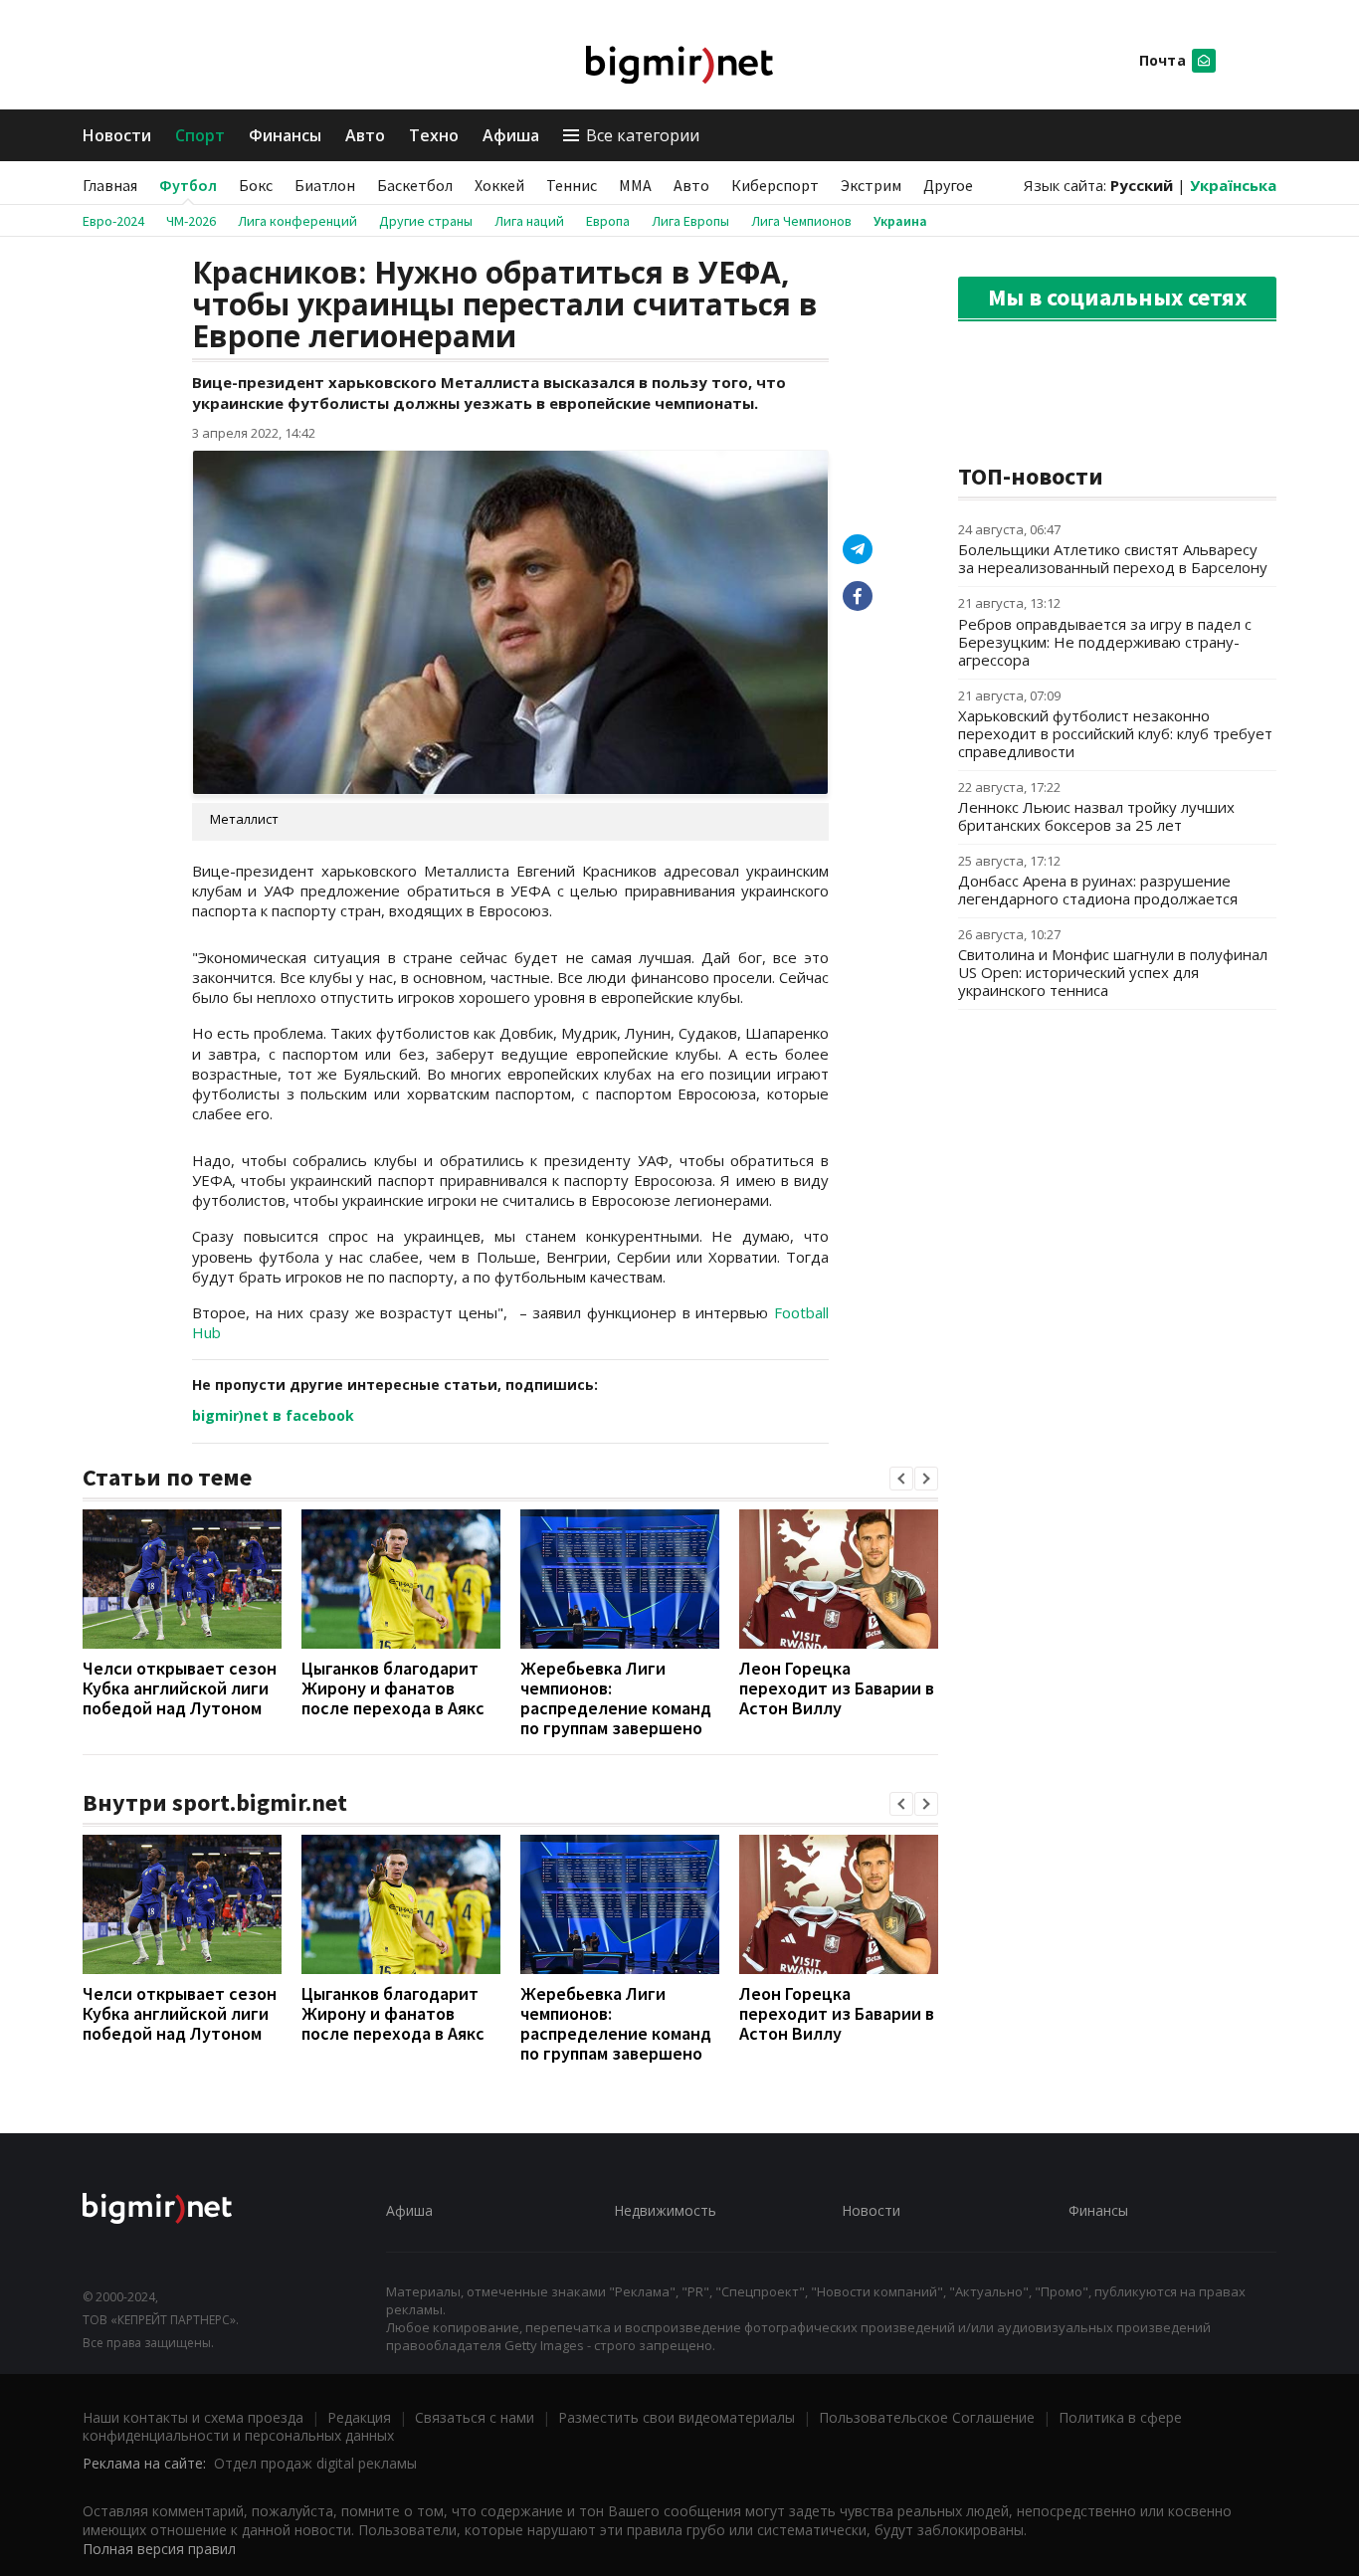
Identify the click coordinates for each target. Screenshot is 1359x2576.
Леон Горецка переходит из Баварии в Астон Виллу (837, 1688)
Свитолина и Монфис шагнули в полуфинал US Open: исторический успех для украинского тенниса (1113, 972)
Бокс (256, 185)
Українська (1233, 185)
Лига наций (529, 221)
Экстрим (871, 185)
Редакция (359, 2417)
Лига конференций (297, 221)
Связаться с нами (475, 2417)
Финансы (285, 135)
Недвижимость (665, 2210)
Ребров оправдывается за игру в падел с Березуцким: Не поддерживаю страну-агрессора (1105, 642)
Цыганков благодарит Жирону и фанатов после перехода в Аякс (393, 1688)
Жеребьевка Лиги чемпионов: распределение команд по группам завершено (616, 1698)
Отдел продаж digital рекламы (315, 2463)
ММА (635, 185)
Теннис (572, 185)
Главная (110, 185)
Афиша (511, 135)
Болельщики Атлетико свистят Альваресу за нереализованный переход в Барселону (1113, 558)
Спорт (200, 135)
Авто (365, 135)
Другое (948, 185)
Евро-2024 (113, 221)
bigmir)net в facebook (273, 1415)
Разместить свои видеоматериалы (677, 2417)
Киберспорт (775, 185)
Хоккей (499, 185)
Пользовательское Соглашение (927, 2417)
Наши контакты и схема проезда (193, 2417)
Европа (608, 221)
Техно (434, 135)
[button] (901, 1479)
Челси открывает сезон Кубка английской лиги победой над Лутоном (180, 1688)
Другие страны (426, 221)
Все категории (643, 135)
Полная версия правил (159, 2549)
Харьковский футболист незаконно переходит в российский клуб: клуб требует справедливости (1115, 733)
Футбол (188, 185)
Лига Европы (690, 221)
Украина (900, 221)
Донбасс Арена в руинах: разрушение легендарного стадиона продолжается (1098, 890)
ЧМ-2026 (191, 221)
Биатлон (325, 185)
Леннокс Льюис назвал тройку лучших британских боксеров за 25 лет (1096, 816)
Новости (117, 135)
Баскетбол (415, 185)
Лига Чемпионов (801, 221)
